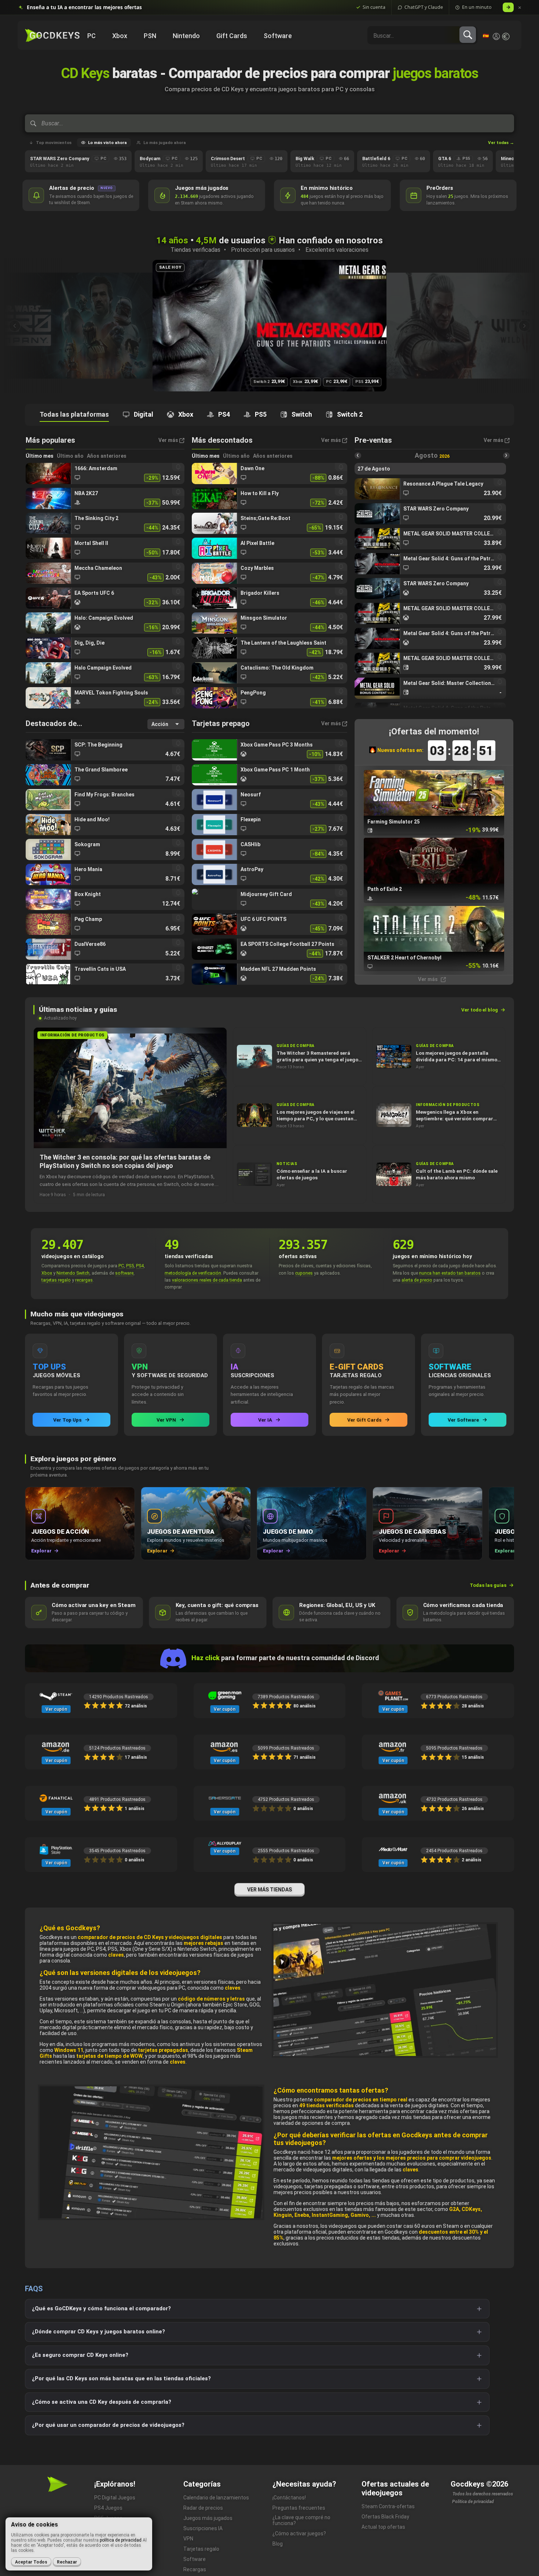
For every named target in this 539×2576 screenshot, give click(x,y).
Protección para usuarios (263, 250)
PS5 (130, 1266)
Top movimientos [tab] (54, 143)
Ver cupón (56, 1709)
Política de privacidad (473, 2502)
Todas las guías (488, 1585)
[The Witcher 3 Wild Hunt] (269, 326)
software (124, 1273)
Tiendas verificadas (195, 250)
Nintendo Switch (73, 1273)
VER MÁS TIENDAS (269, 1890)
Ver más (428, 979)
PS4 (140, 1266)
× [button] (520, 8)
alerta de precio (417, 1280)
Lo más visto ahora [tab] (107, 143)
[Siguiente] (524, 326)
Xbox (47, 1273)
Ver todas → (501, 143)
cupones (304, 1273)
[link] (105, 473)
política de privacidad (121, 2540)
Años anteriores (107, 456)
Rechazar (67, 2562)
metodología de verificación (193, 1273)
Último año (70, 456)
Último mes (40, 456)
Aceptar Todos (31, 2562)
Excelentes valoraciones (337, 250)
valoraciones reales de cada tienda (207, 1280)
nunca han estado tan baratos (450, 1273)
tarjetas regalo (56, 1280)
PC (121, 1266)
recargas (84, 1280)
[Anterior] (15, 326)
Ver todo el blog (480, 1010)
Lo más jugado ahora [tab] (165, 143)
